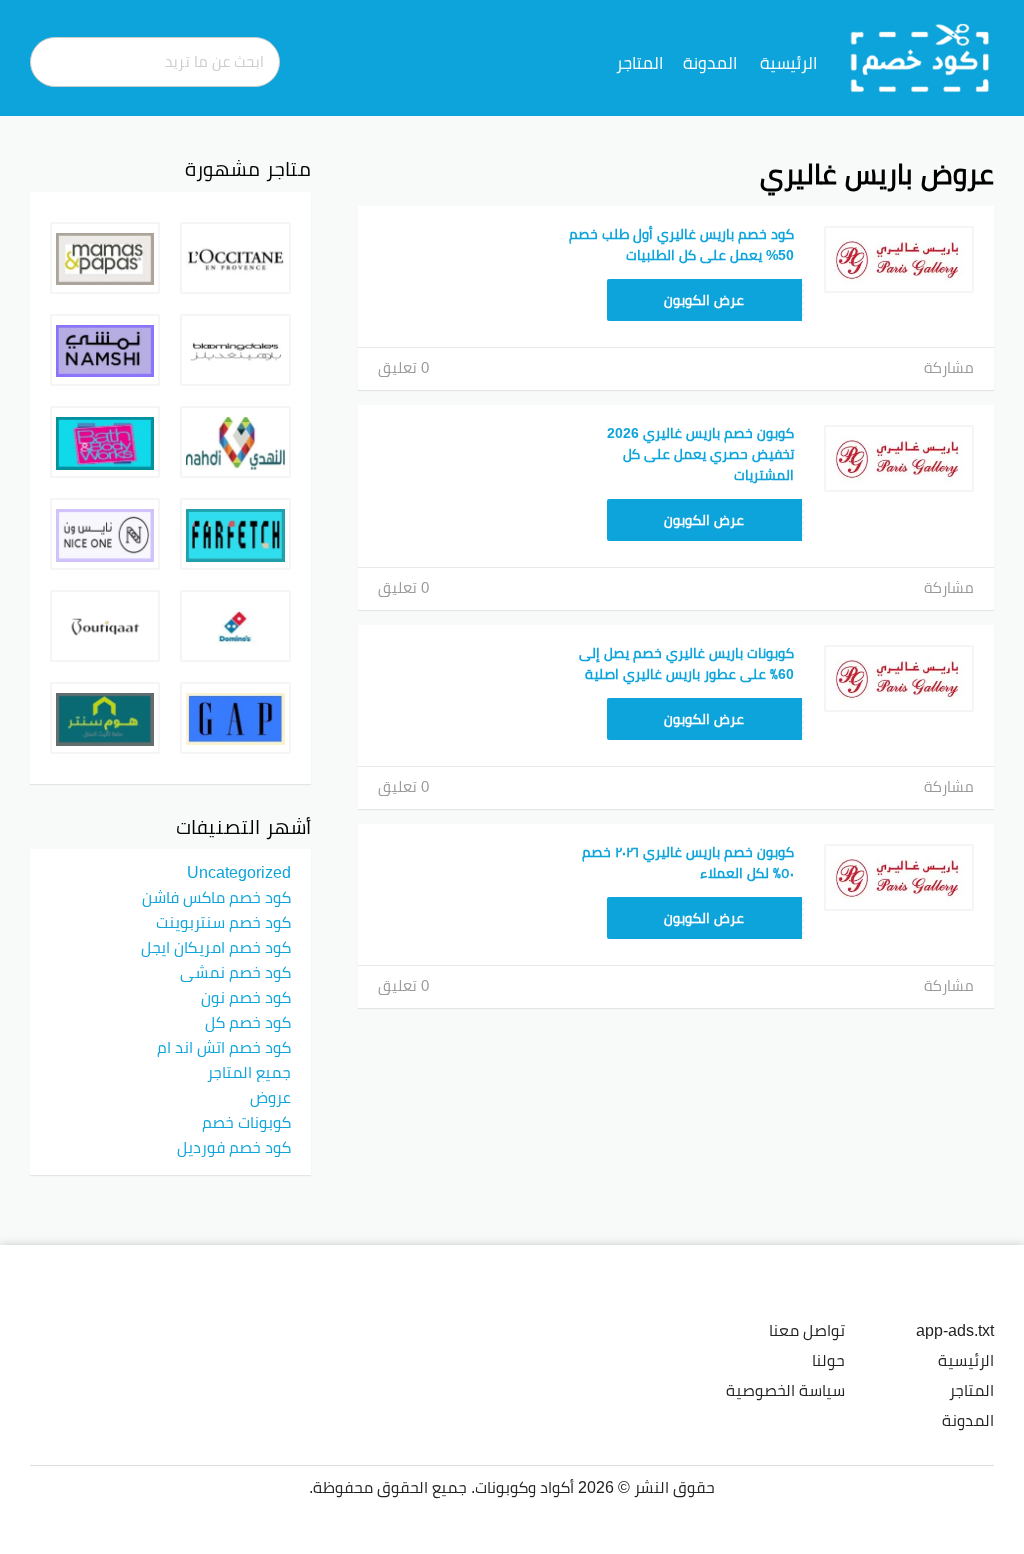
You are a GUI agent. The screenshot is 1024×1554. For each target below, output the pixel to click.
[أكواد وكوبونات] (920, 57)
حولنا (828, 1360)
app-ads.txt (955, 1330)
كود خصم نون (246, 997)
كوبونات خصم (246, 1122)
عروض (270, 1097)
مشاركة (949, 367)
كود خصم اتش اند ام (224, 1047)
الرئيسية (788, 63)
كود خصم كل (248, 1022)
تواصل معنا (807, 1330)
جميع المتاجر (249, 1072)
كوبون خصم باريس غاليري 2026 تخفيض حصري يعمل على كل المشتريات (700, 454)
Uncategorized (239, 872)
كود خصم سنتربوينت (223, 922)
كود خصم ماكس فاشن (216, 897)
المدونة (710, 63)
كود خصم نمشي (235, 972)
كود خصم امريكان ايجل (216, 947)
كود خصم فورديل (234, 1147)
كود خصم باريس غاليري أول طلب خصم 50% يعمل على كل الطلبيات (681, 244)
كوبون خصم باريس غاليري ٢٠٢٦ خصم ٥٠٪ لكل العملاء (688, 862)
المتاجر (639, 63)
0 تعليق (403, 367)
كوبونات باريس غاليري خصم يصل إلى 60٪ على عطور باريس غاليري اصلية (686, 663)
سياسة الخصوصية (785, 1390)
